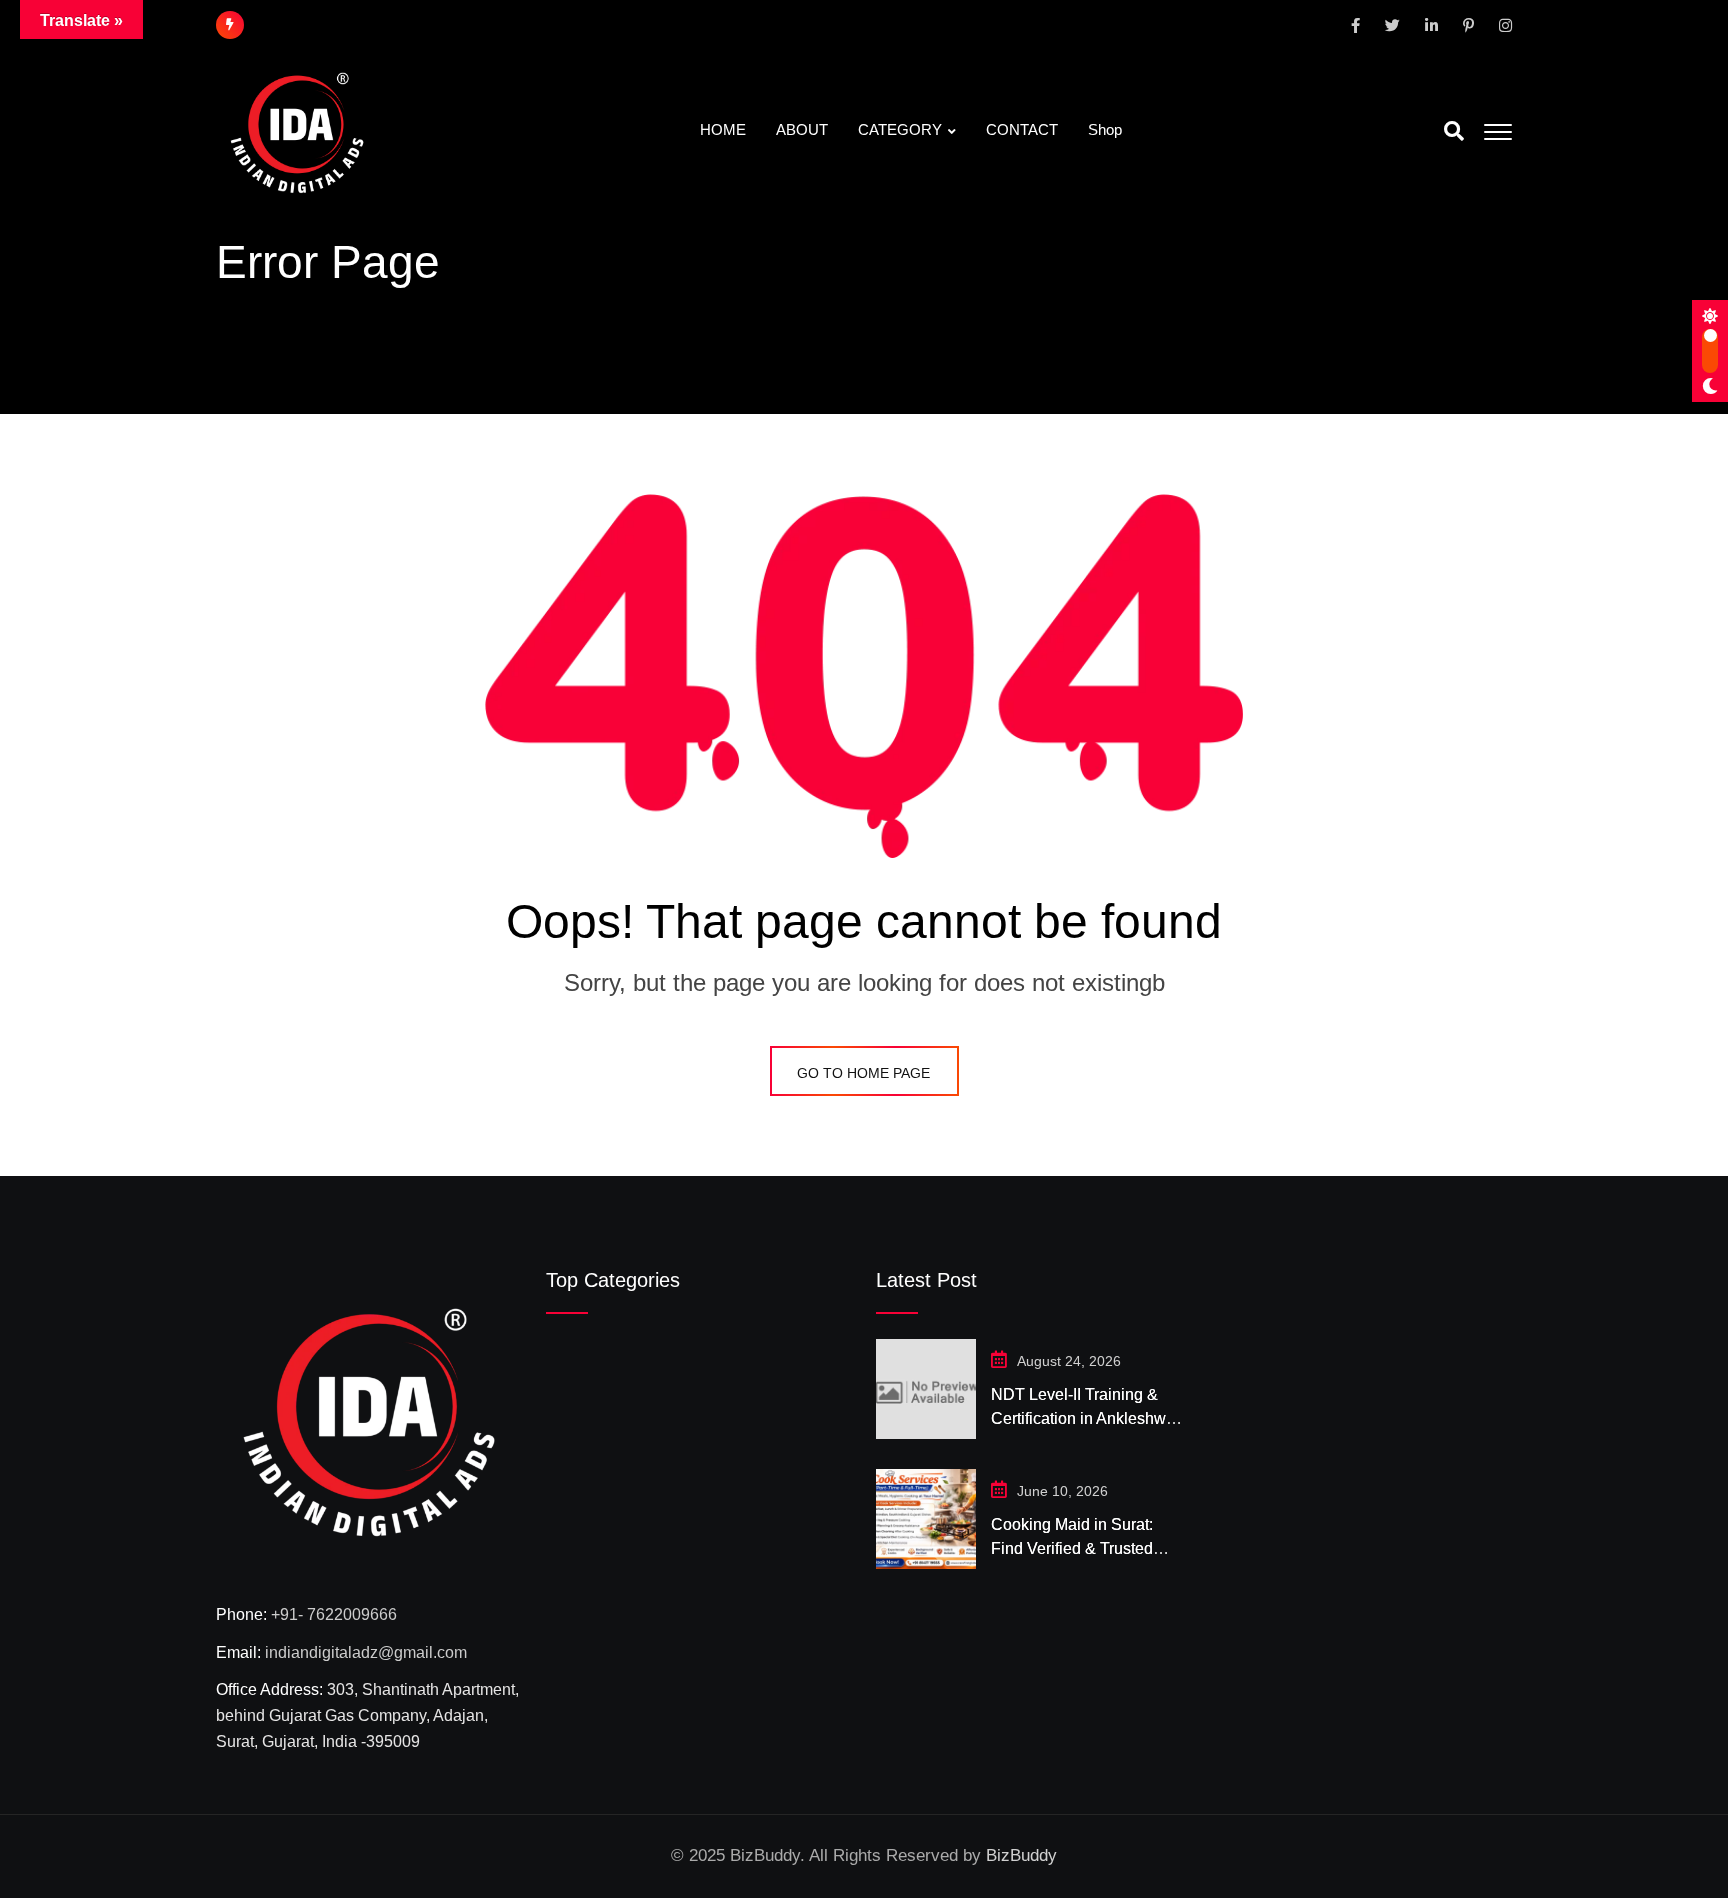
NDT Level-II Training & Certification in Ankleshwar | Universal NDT (1085, 1418)
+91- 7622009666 (334, 1614)
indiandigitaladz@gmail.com (366, 1652)
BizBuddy (1021, 1855)
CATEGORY (900, 129)
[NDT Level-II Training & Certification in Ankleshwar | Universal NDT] (926, 1389)
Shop (1105, 129)
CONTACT (1022, 129)
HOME (723, 129)
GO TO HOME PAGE (863, 1073)
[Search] (1454, 131)
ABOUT (802, 129)
